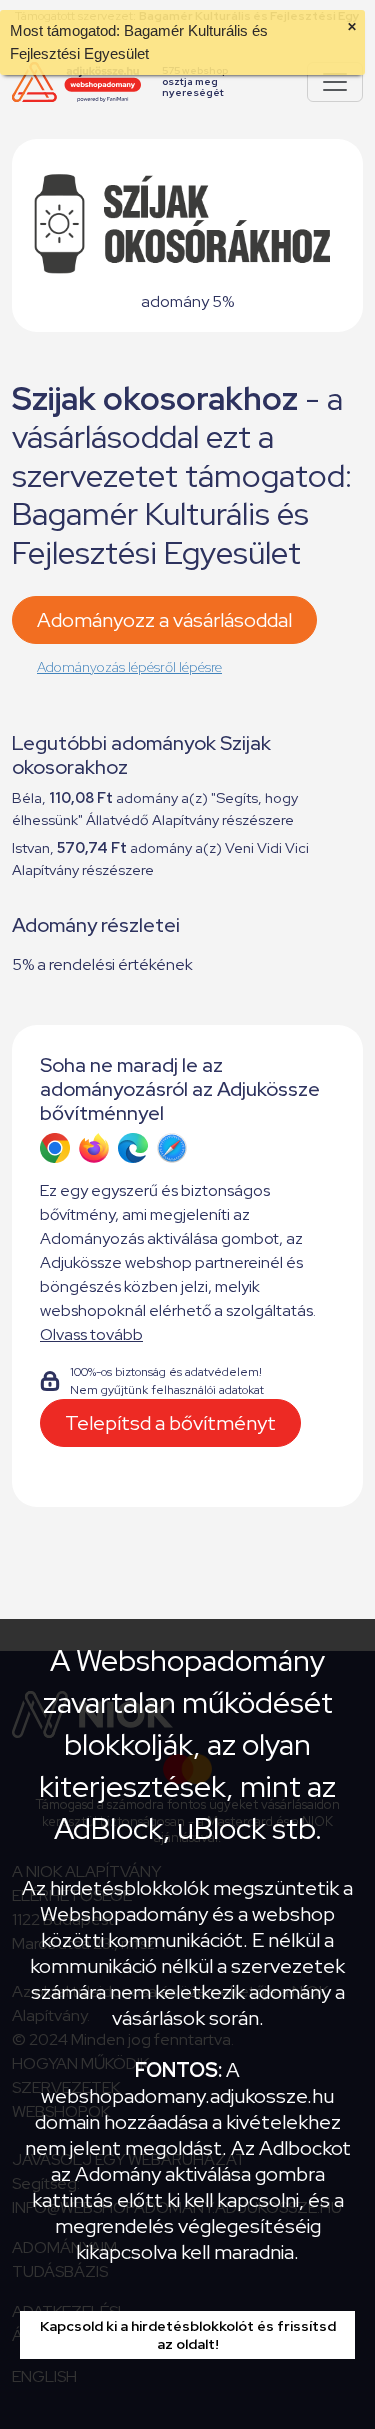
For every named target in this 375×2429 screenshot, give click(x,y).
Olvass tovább (91, 1334)
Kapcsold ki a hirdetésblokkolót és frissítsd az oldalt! (188, 2335)
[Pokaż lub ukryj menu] (335, 82)
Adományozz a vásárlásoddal (164, 620)
